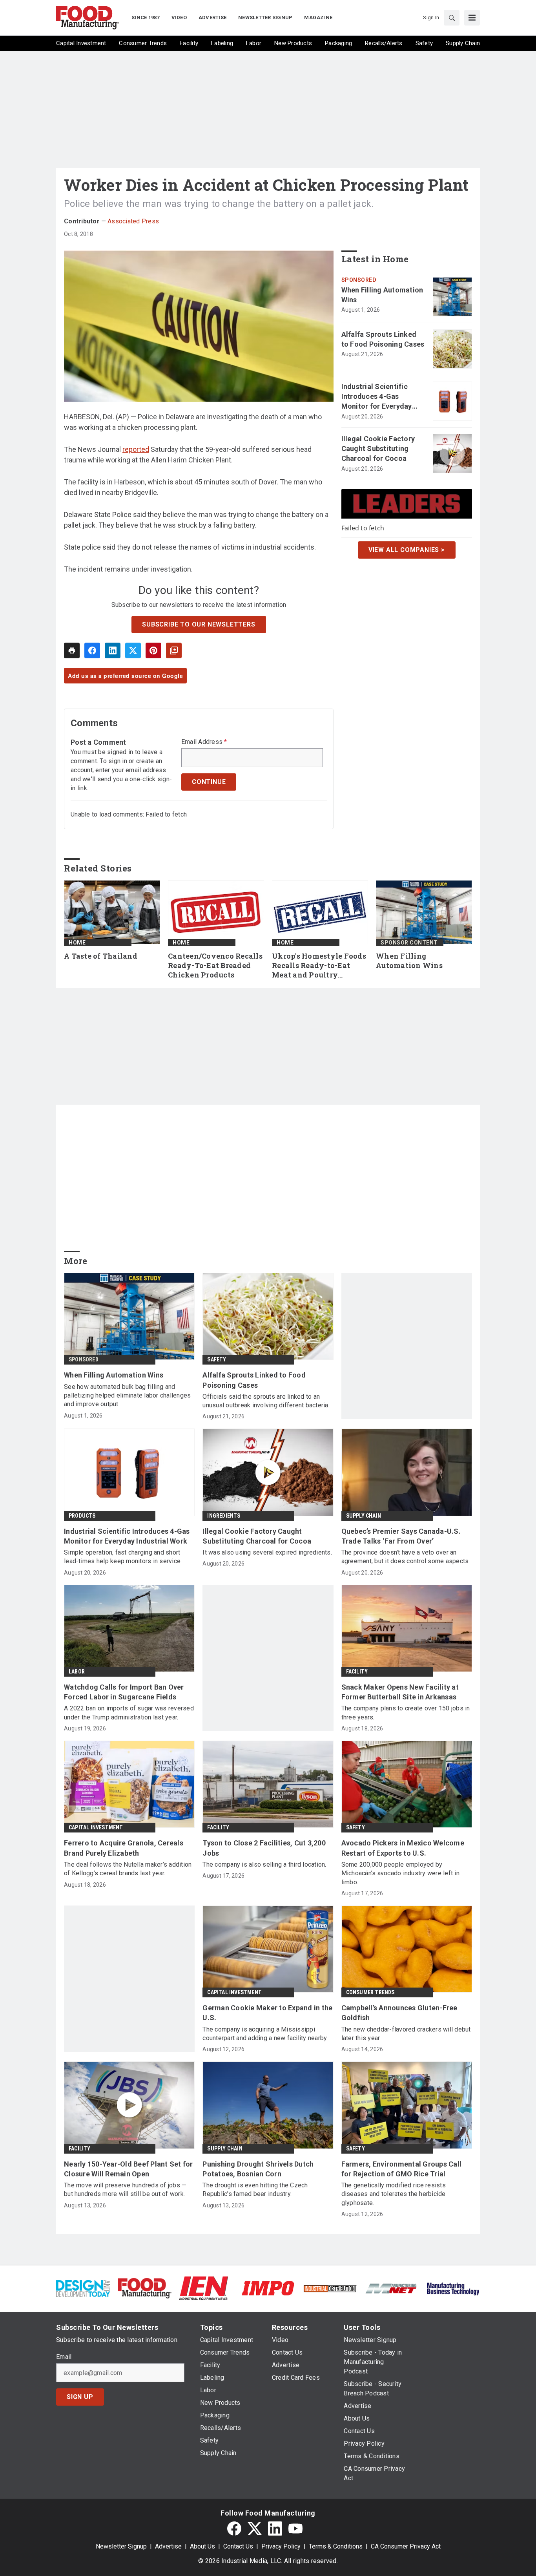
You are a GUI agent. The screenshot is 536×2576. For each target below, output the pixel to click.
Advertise (168, 2546)
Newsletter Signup (121, 2546)
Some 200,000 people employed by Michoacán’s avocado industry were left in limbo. (400, 1873)
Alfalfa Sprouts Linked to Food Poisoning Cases (383, 339)
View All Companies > (407, 550)
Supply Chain (364, 1516)
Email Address (204, 742)
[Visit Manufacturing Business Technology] (453, 2288)
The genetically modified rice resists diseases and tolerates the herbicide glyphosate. (394, 2194)
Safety (217, 1359)
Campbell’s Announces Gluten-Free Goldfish (399, 2013)
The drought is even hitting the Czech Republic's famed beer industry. (255, 2190)
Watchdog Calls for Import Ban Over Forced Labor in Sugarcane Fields (124, 1692)
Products (82, 1516)
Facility (357, 1672)
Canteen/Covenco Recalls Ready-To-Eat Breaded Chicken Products (215, 966)
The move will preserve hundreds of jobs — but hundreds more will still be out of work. (125, 2190)
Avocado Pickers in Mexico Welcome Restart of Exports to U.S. (403, 1848)
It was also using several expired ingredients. (267, 1552)
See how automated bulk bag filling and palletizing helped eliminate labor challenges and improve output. (127, 1396)
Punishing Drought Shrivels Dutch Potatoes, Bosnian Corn (258, 2169)
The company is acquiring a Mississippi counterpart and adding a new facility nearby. (265, 2034)
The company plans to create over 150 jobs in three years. (406, 1713)
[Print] (72, 650)
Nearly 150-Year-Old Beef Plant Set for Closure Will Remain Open (129, 2169)
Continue (209, 782)
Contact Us (238, 2546)
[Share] (92, 650)
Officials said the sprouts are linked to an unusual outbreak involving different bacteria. (266, 1401)
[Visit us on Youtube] (295, 2528)
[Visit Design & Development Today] (83, 2288)
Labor (77, 1672)
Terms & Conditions (336, 2546)
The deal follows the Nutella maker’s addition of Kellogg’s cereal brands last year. (128, 1869)
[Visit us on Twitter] (255, 2528)
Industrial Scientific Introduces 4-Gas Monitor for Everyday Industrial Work (377, 397)
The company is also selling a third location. (264, 1864)
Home (77, 943)
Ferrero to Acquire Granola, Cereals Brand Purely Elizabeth (124, 1848)
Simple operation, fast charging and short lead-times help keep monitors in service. (123, 1557)
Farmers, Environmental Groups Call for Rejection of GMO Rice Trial (402, 2169)
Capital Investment (96, 1827)
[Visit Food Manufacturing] (145, 2288)
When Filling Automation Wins (382, 295)
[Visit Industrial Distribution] (330, 2288)
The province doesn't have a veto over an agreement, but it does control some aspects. (406, 1557)
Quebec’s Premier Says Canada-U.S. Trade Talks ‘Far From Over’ (401, 1536)
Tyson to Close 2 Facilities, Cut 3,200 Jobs (264, 1848)
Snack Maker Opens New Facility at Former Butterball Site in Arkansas (400, 1692)
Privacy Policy (281, 2546)
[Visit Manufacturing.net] (391, 2288)
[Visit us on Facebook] (234, 2528)
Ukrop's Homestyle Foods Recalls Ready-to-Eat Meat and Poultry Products (319, 966)
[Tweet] (133, 650)
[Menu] (472, 18)
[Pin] (153, 650)
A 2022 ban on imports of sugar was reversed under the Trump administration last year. (129, 1713)
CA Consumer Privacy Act (406, 2546)
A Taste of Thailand (101, 956)
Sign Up (80, 2397)
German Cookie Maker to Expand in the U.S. (267, 2013)
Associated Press (133, 221)
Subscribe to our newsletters (199, 624)
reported (136, 449)
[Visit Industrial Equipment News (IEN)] (204, 2288)
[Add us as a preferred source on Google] (174, 650)
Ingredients (224, 1516)
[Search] (452, 18)
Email (64, 2357)
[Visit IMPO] (268, 2288)
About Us (202, 2546)
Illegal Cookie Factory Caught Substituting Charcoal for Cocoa (378, 449)
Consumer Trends (370, 1992)
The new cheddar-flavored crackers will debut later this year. (406, 2034)
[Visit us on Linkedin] (275, 2528)
